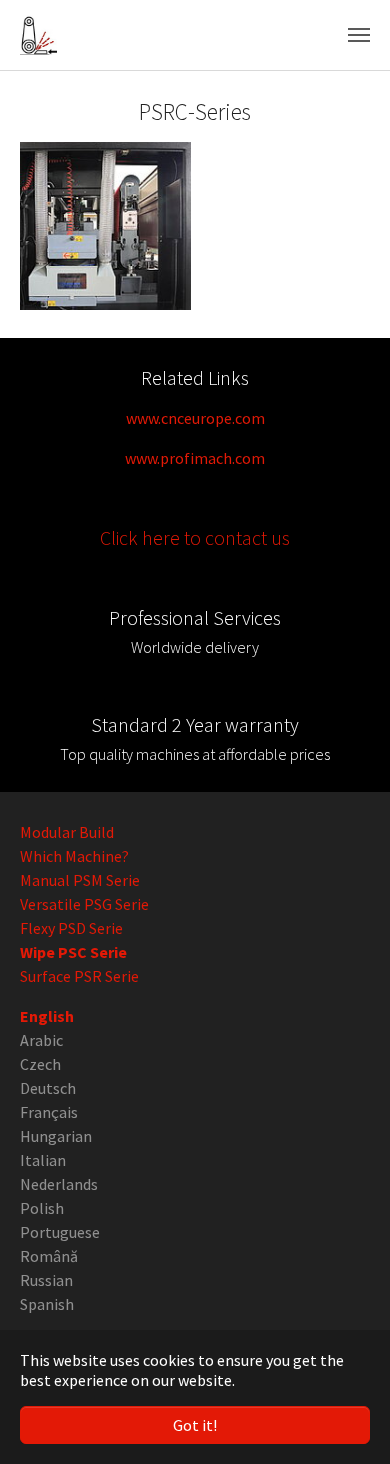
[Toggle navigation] (359, 35)
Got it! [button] (195, 1425)
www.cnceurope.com (195, 418)
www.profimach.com (195, 458)
